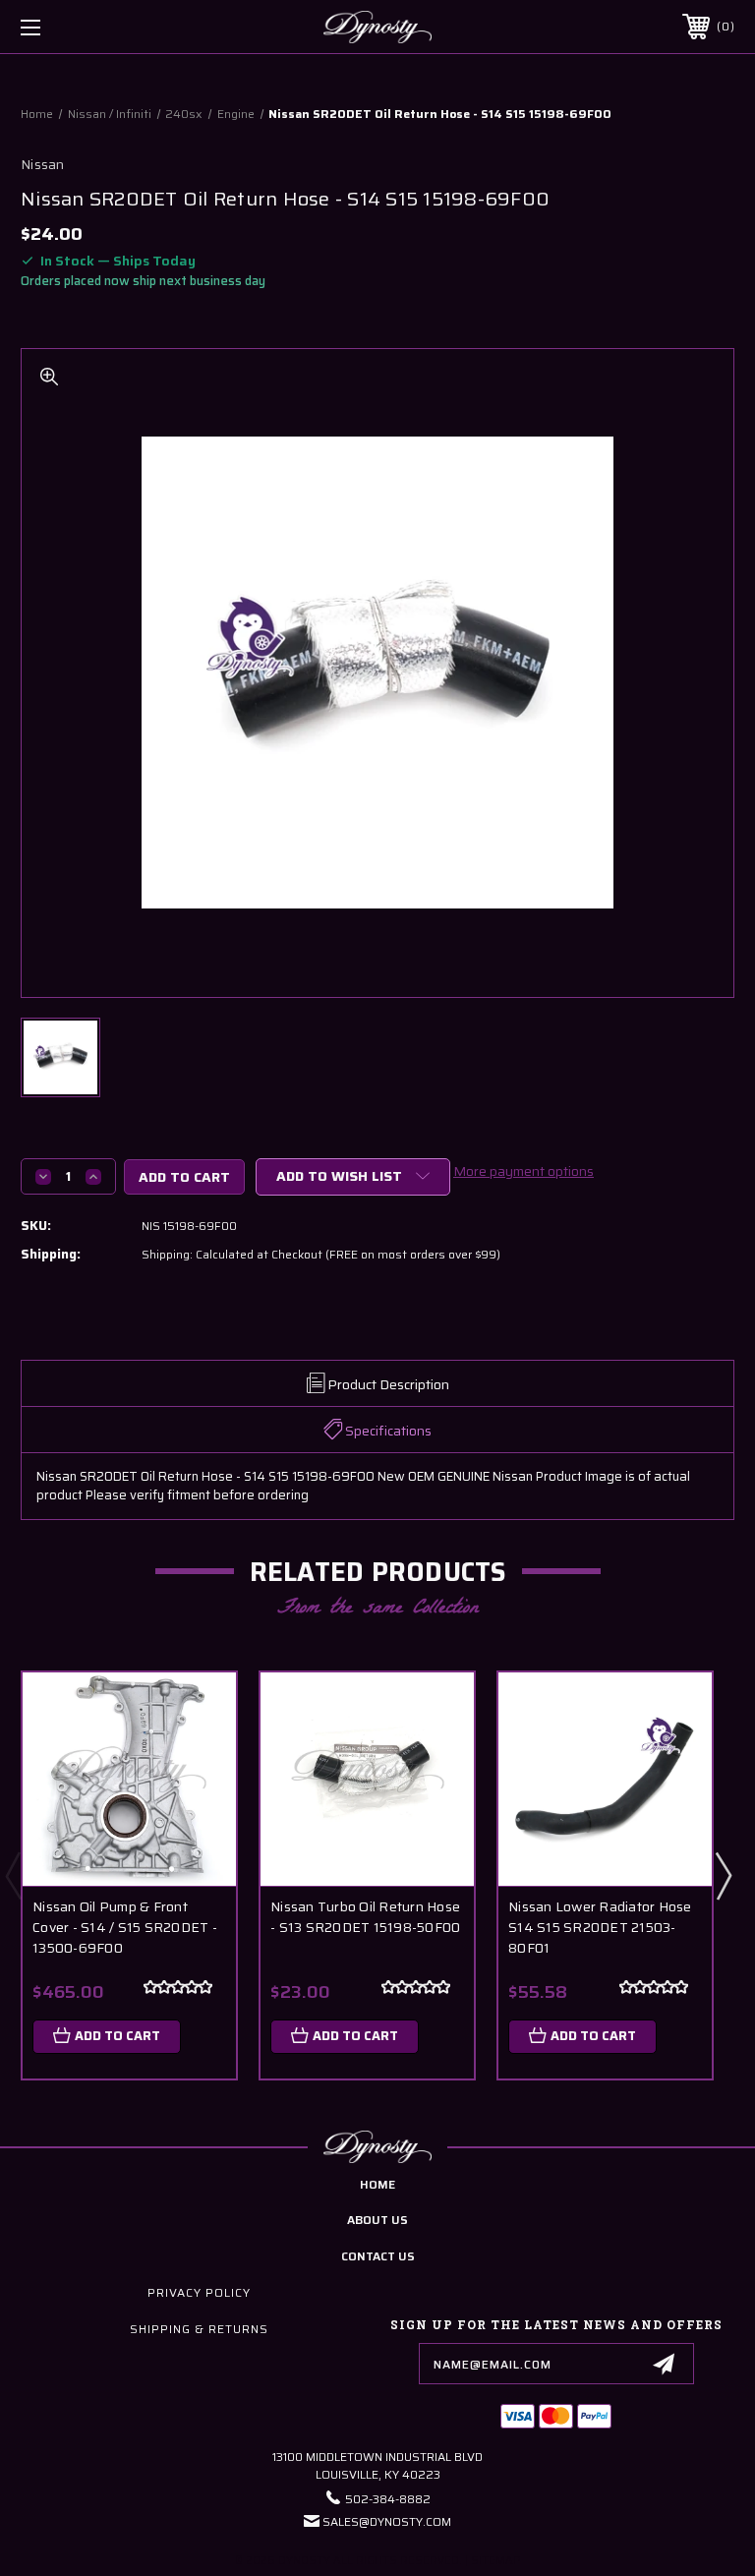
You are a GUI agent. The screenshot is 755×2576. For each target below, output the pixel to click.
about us (377, 2220)
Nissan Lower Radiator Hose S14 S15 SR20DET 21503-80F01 (600, 1928)
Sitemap (496, 2561)
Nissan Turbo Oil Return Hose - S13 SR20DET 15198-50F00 (365, 1917)
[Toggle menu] (92, 27)
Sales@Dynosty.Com (387, 2521)
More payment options (523, 1171)
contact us (378, 2256)
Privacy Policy (199, 2292)
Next (723, 1875)
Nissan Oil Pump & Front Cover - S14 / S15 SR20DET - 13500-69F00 (125, 1928)
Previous (13, 1875)
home (377, 2184)
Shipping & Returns (199, 2329)
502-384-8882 (388, 2499)
